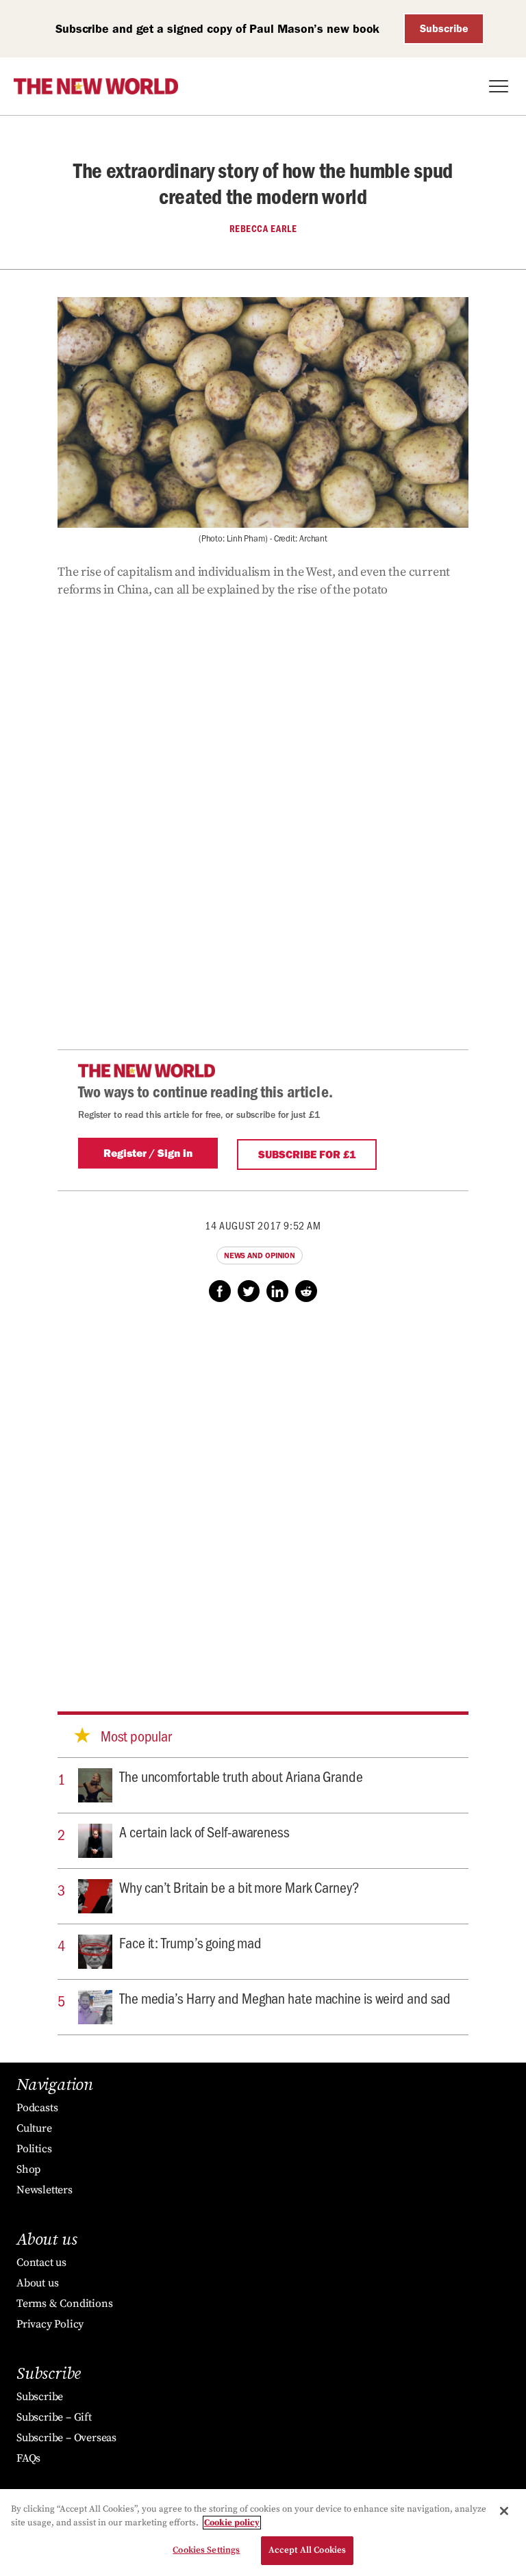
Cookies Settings (206, 2550)
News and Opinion (260, 1255)
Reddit (306, 1291)
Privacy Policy (50, 2324)
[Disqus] (263, 1494)
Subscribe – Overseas (66, 2438)
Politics (34, 2149)
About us (37, 2283)
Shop (28, 2169)
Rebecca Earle (263, 229)
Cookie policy (232, 2523)
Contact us (41, 2262)
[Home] (96, 86)
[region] (263, 2533)
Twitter (249, 1291)
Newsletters (45, 2190)
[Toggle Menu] (499, 86)
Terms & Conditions (64, 2304)
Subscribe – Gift (54, 2417)
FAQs (28, 2458)
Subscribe (444, 28)
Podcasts (37, 2108)
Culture (34, 2128)
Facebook (220, 1291)
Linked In (277, 1291)
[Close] (504, 2511)
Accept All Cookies (307, 2550)
